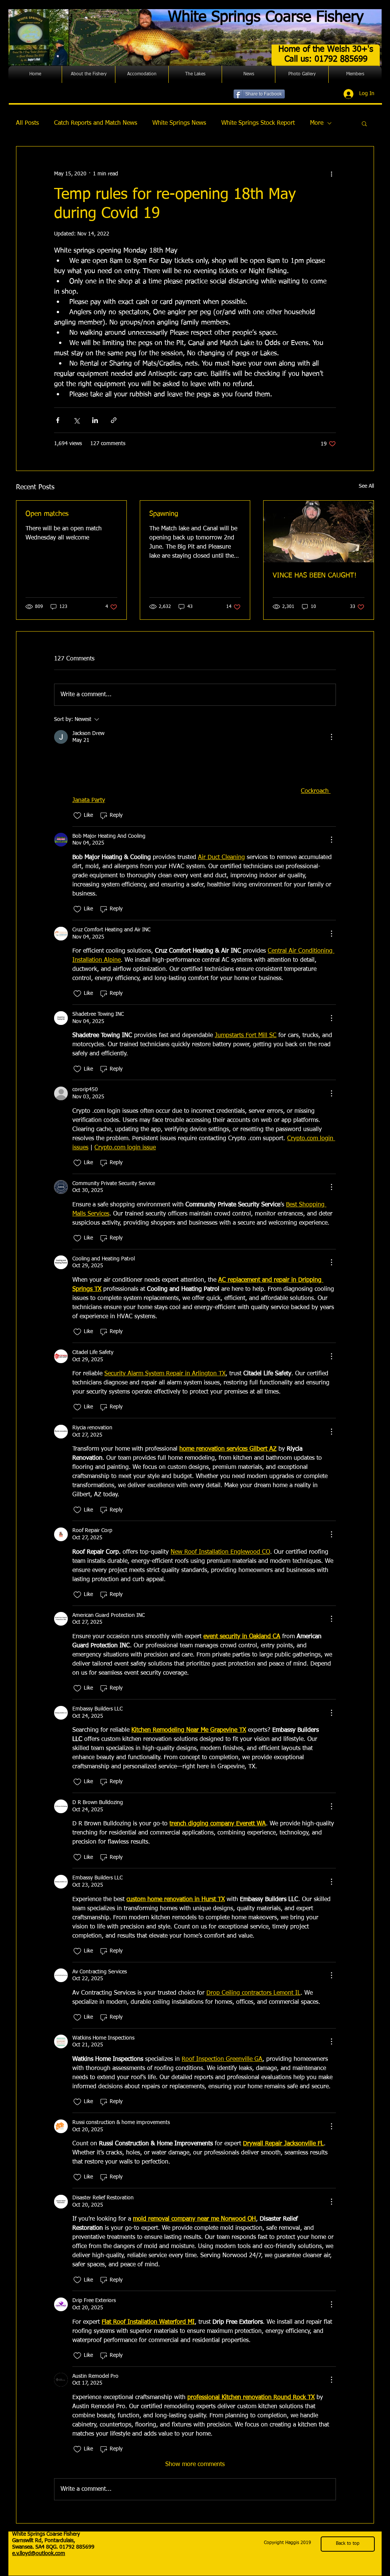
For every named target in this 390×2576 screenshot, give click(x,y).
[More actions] (331, 174)
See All (366, 486)
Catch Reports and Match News (96, 123)
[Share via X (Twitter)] (76, 420)
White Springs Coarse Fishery (266, 18)
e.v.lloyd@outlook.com (39, 2554)
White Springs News (179, 123)
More (317, 123)
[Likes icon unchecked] (77, 816)
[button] (89, 74)
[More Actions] (331, 737)
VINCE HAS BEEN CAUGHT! (315, 576)
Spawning (164, 514)
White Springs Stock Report (258, 123)
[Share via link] (114, 420)
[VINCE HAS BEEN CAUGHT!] (319, 531)
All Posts (27, 123)
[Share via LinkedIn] (95, 420)
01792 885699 (77, 2547)
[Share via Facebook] (58, 420)
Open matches (47, 514)
